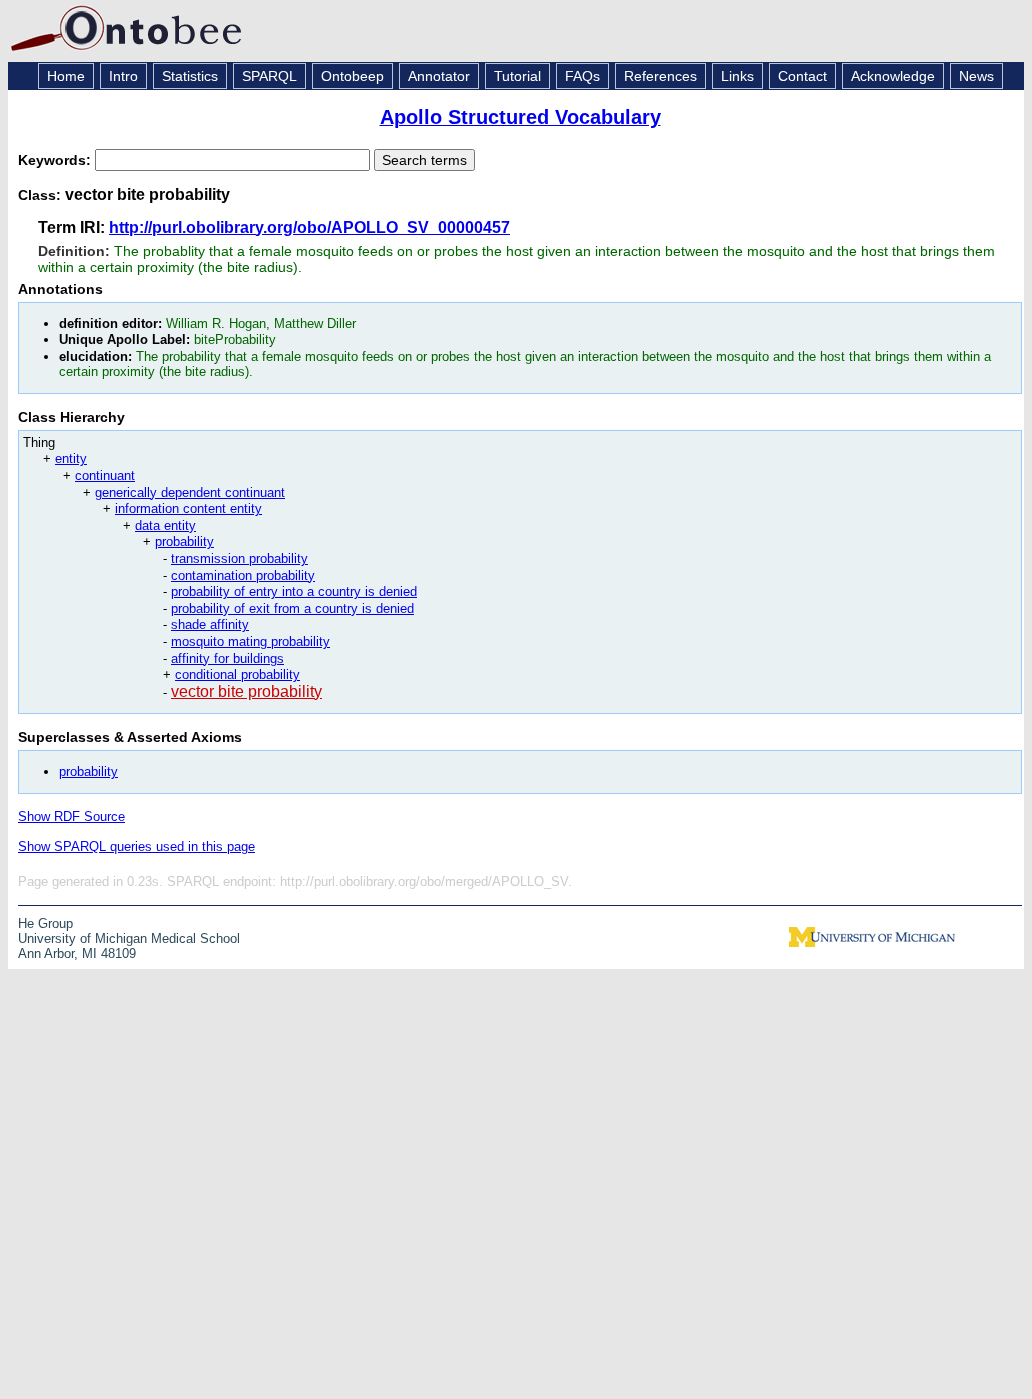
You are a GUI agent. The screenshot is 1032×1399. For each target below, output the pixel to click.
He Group (45, 923)
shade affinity (210, 624)
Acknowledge (893, 76)
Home (66, 76)
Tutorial (517, 76)
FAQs (582, 76)
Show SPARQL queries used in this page (136, 846)
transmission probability (239, 558)
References (660, 76)
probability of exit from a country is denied (292, 608)
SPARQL (269, 76)
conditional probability (237, 674)
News (976, 76)
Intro (123, 76)
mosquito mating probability (250, 641)
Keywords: (56, 160)
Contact (802, 76)
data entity (165, 525)
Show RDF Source (71, 816)
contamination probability (243, 575)
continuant (105, 475)
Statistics (190, 76)
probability (184, 541)
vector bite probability (246, 691)
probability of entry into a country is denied (294, 591)
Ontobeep (352, 76)
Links (737, 76)
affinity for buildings (227, 658)
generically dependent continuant (190, 492)
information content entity (188, 508)
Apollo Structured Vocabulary (520, 117)
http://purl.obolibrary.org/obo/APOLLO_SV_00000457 (309, 227)
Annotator (439, 76)
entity (71, 458)
